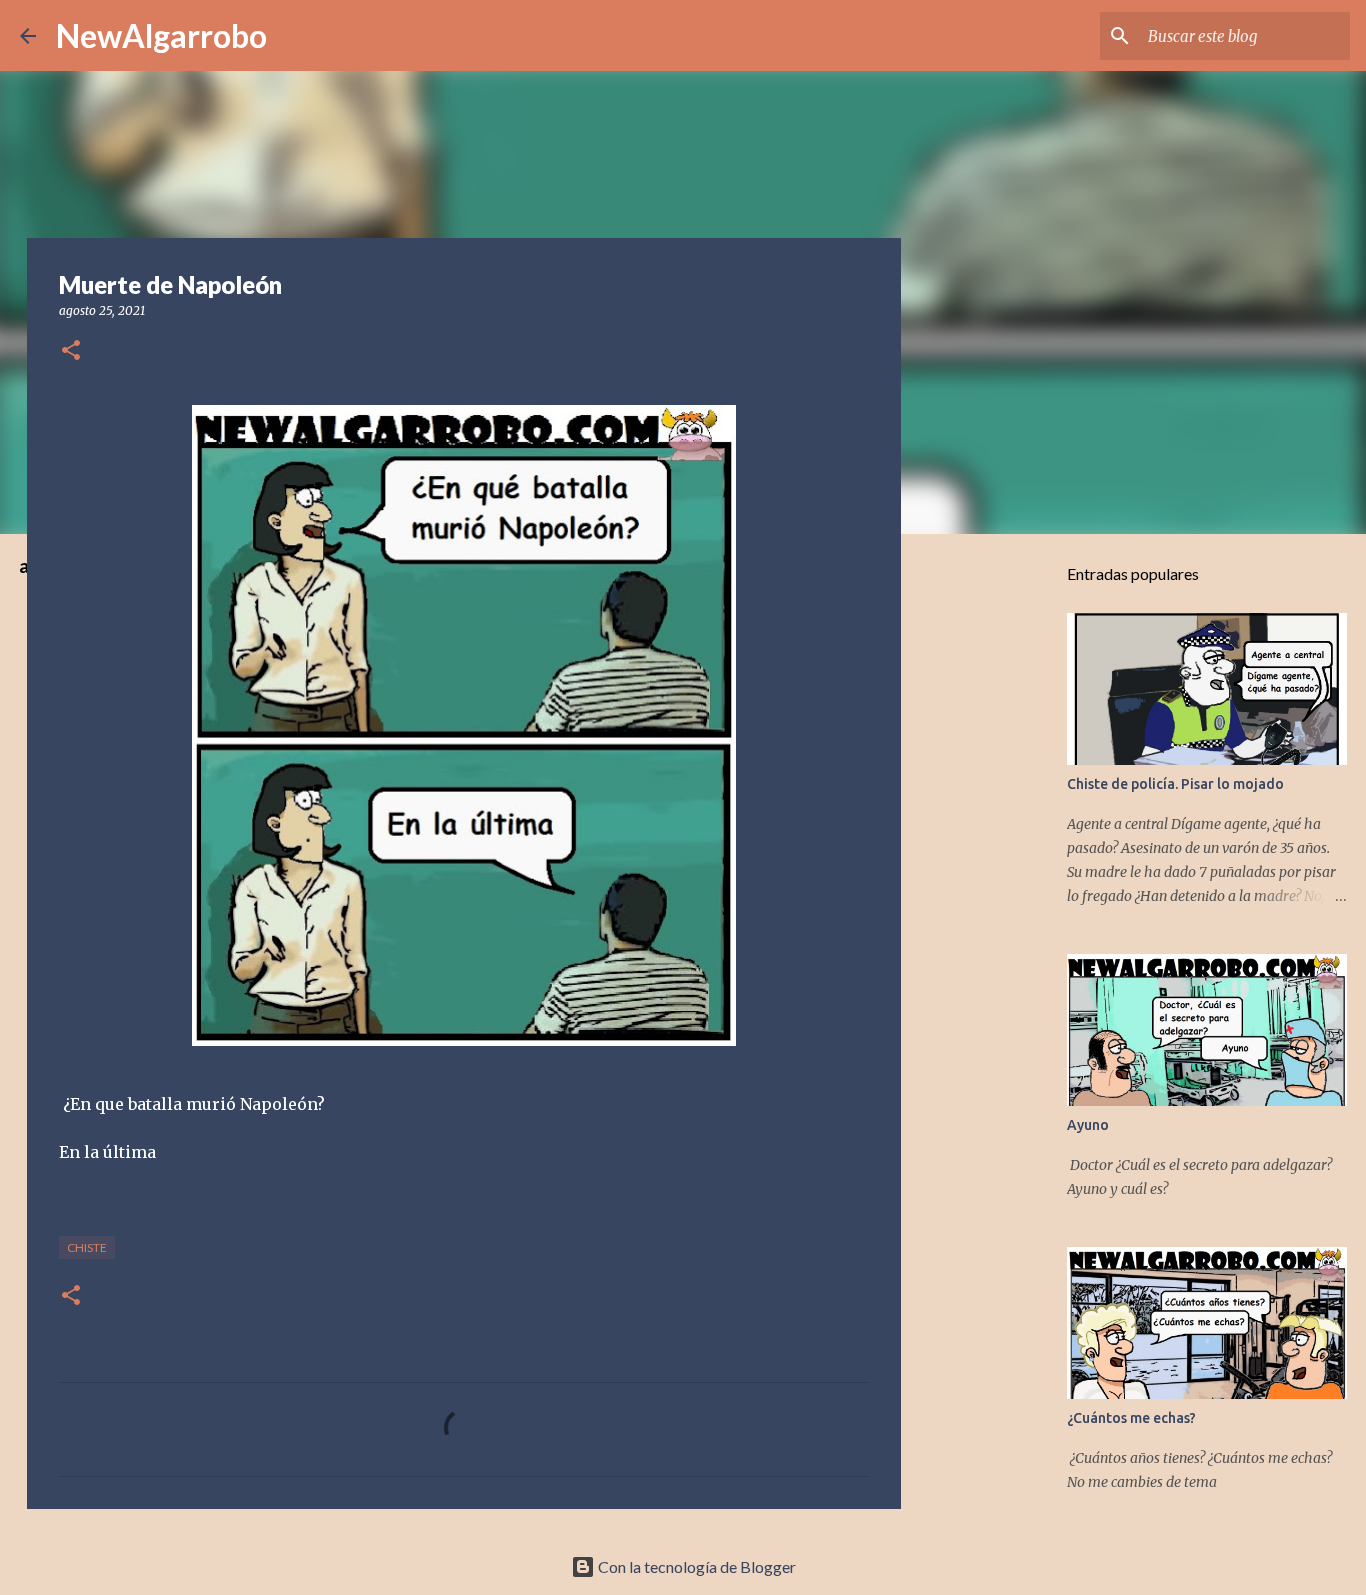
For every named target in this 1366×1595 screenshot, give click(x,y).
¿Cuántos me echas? (1131, 1418)
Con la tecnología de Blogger (695, 1566)
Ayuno (1088, 1125)
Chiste (87, 1247)
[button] (71, 351)
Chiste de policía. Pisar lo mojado (1175, 784)
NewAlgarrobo (161, 35)
